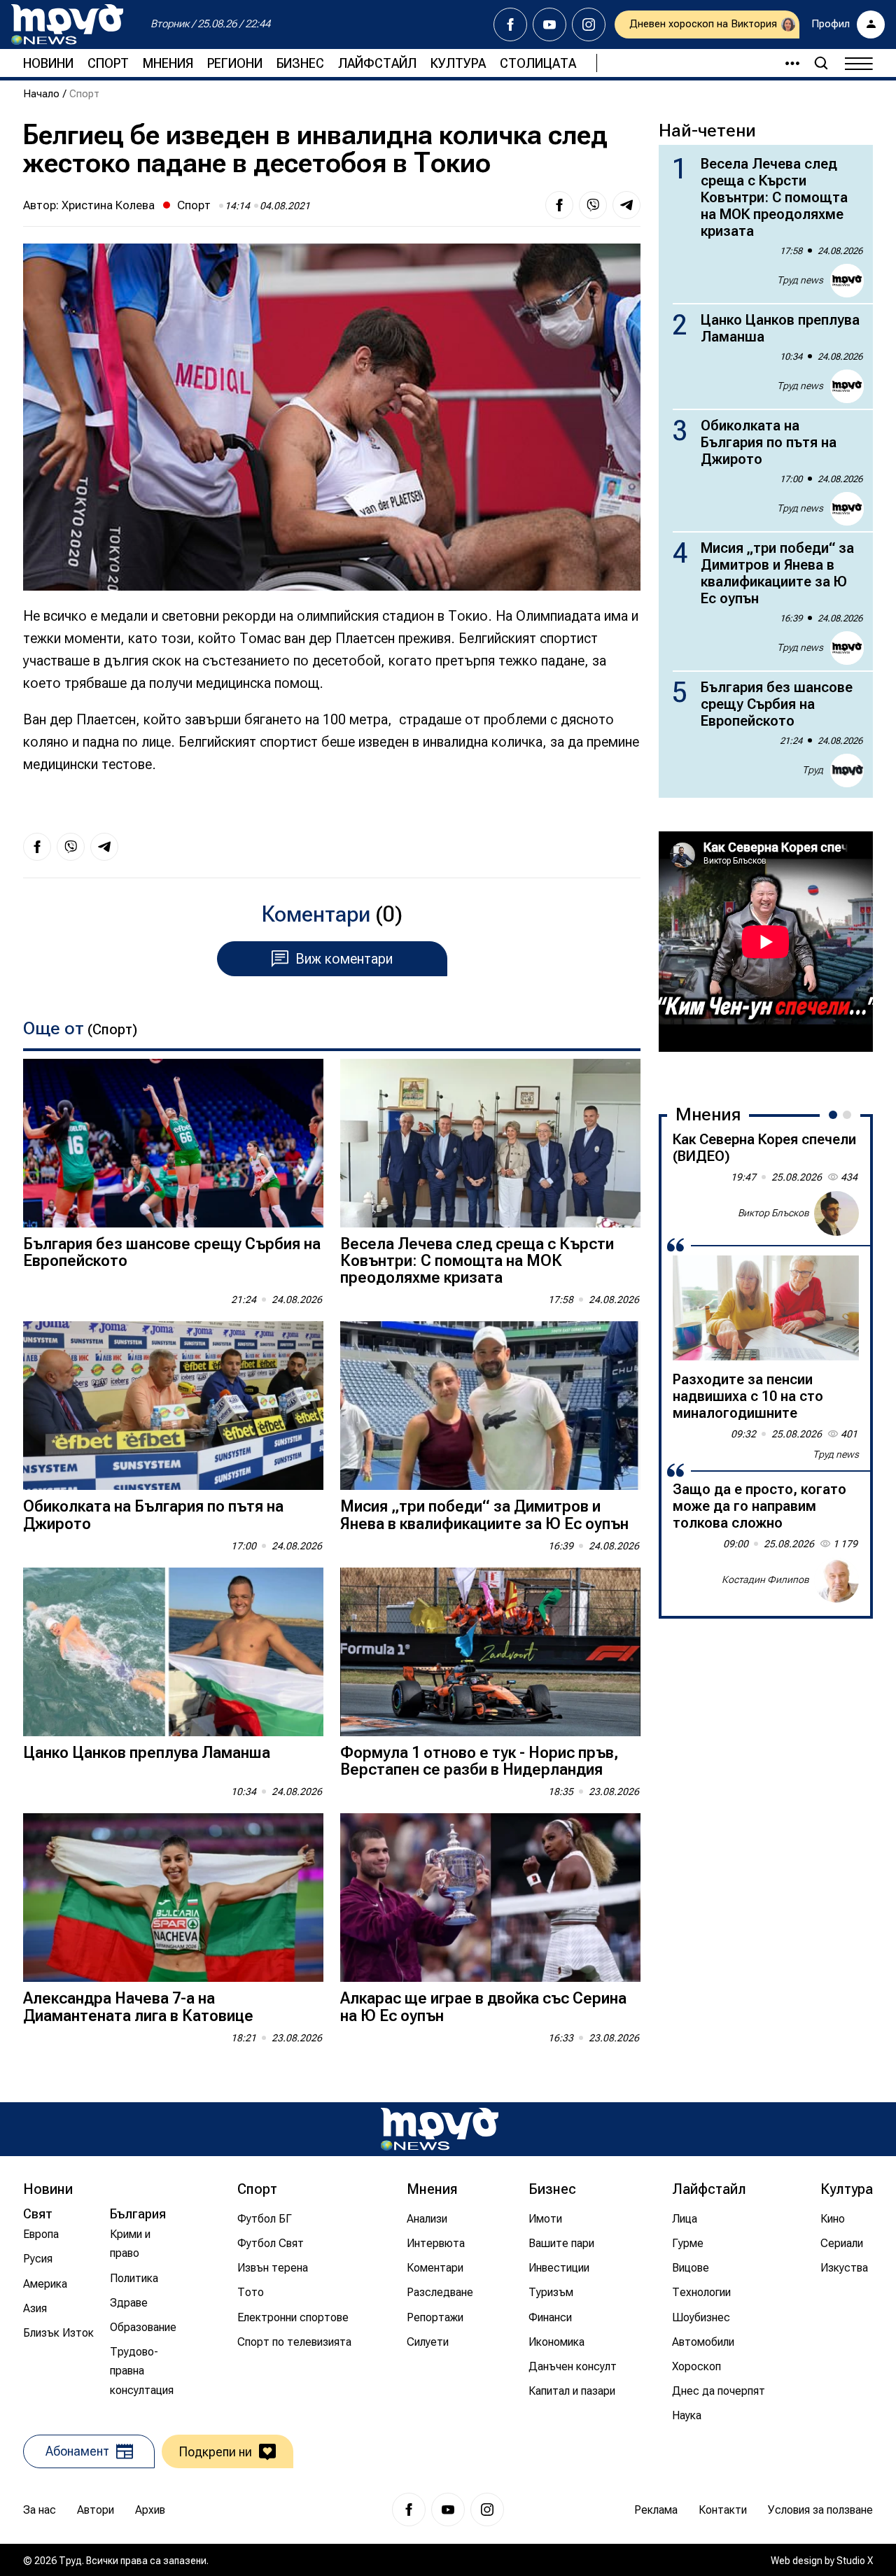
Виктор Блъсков (773, 1213)
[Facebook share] (559, 205)
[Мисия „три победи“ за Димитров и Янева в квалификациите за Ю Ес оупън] (490, 1406)
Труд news (800, 280)
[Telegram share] (626, 205)
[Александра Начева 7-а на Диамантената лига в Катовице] (173, 1898)
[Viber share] (593, 205)
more (786, 63)
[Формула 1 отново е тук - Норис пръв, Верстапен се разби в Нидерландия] (490, 1652)
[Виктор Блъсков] (836, 1213)
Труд (813, 770)
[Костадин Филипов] (836, 1580)
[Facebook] (510, 24)
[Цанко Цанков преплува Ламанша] (173, 1652)
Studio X (855, 2561)
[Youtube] (549, 24)
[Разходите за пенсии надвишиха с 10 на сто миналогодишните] (766, 1308)
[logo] (67, 24)
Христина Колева (108, 205)
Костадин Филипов (765, 1579)
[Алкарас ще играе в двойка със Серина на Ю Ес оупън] (490, 1898)
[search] (821, 63)
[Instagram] (589, 24)
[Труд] (440, 2129)
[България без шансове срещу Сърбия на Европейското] (173, 1143)
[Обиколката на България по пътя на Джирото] (173, 1406)
